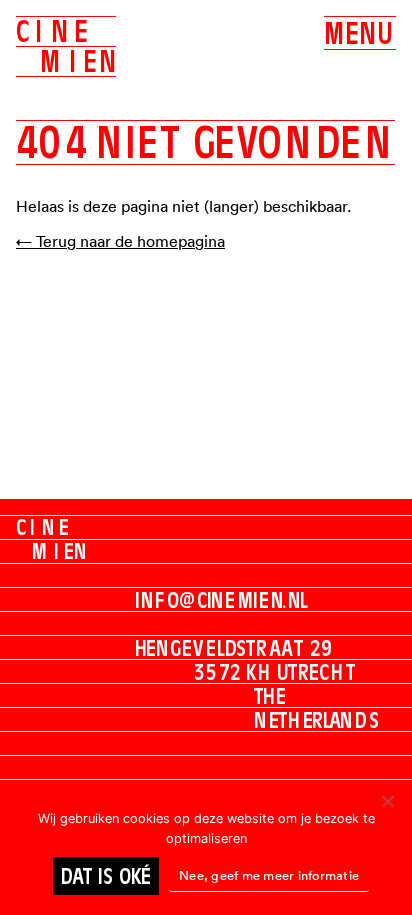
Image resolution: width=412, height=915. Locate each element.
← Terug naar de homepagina (120, 241)
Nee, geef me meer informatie (269, 875)
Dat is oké (106, 876)
